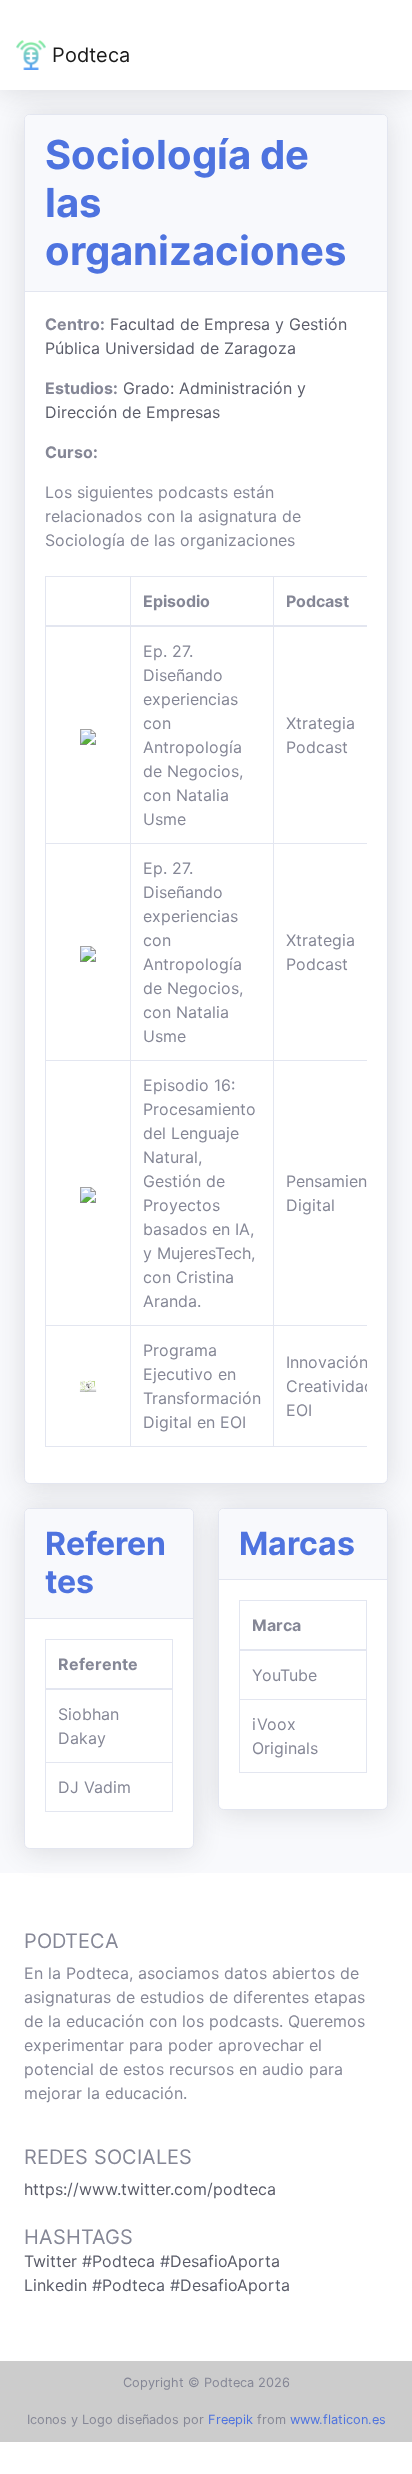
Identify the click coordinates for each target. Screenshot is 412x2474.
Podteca (88, 55)
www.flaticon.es (338, 2419)
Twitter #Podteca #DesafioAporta (152, 2261)
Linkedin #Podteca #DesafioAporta (157, 2285)
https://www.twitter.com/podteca (150, 2189)
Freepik (230, 2419)
